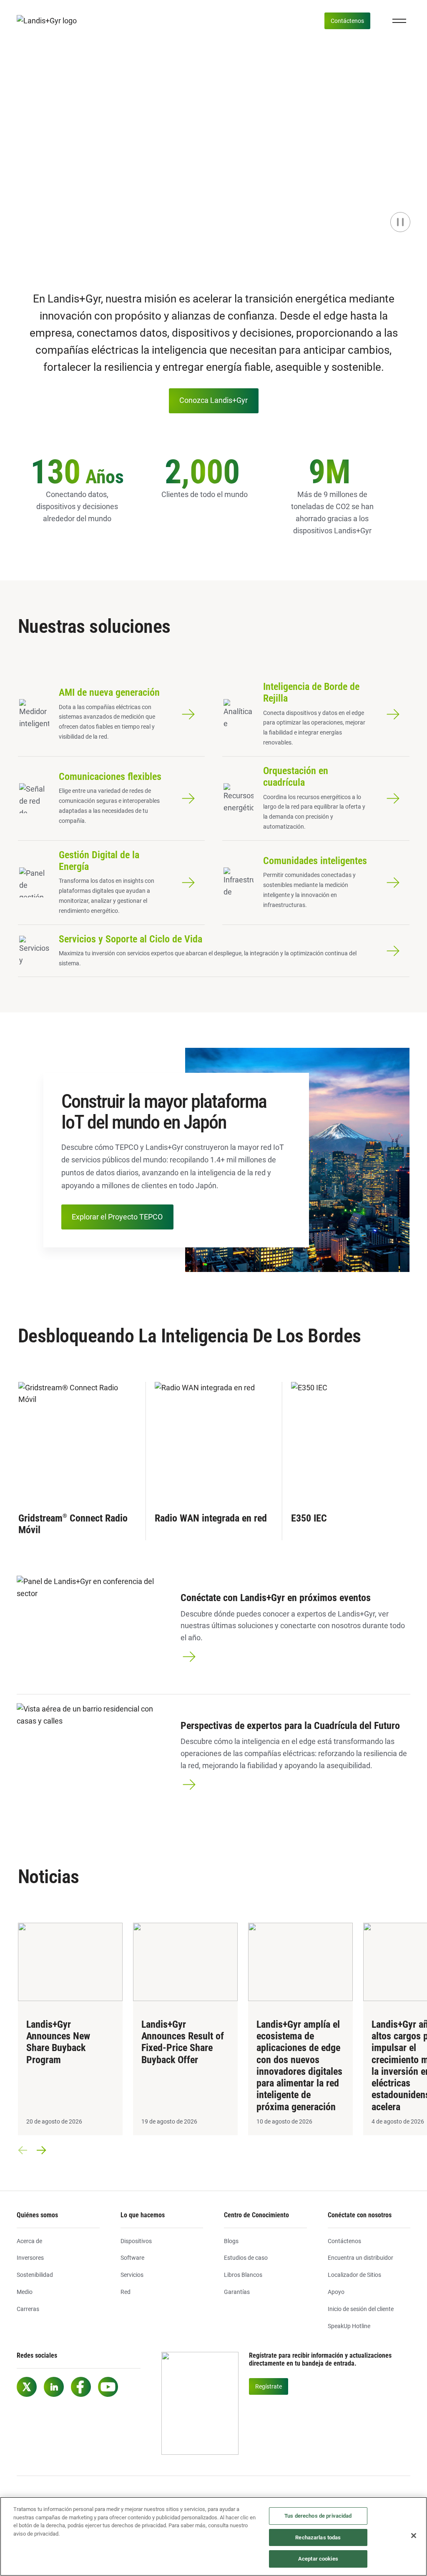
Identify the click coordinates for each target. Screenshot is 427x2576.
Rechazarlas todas (318, 2537)
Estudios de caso (246, 2258)
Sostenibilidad (35, 2275)
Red (126, 2292)
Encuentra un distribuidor (360, 2258)
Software (132, 2258)
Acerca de (29, 2241)
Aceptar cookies (318, 2559)
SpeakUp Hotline (349, 2326)
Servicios (132, 2275)
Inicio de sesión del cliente (361, 2309)
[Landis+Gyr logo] (50, 21)
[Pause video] (400, 222)
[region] (213, 2536)
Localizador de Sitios (354, 2275)
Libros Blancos (243, 2275)
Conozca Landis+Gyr (213, 400)
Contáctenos (347, 21)
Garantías (237, 2292)
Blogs (231, 2241)
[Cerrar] (414, 2536)
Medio (25, 2292)
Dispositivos (136, 2241)
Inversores (30, 2258)
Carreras (28, 2309)
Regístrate (269, 2386)
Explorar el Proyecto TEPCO (117, 1217)
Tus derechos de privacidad (318, 2516)
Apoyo (336, 2292)
